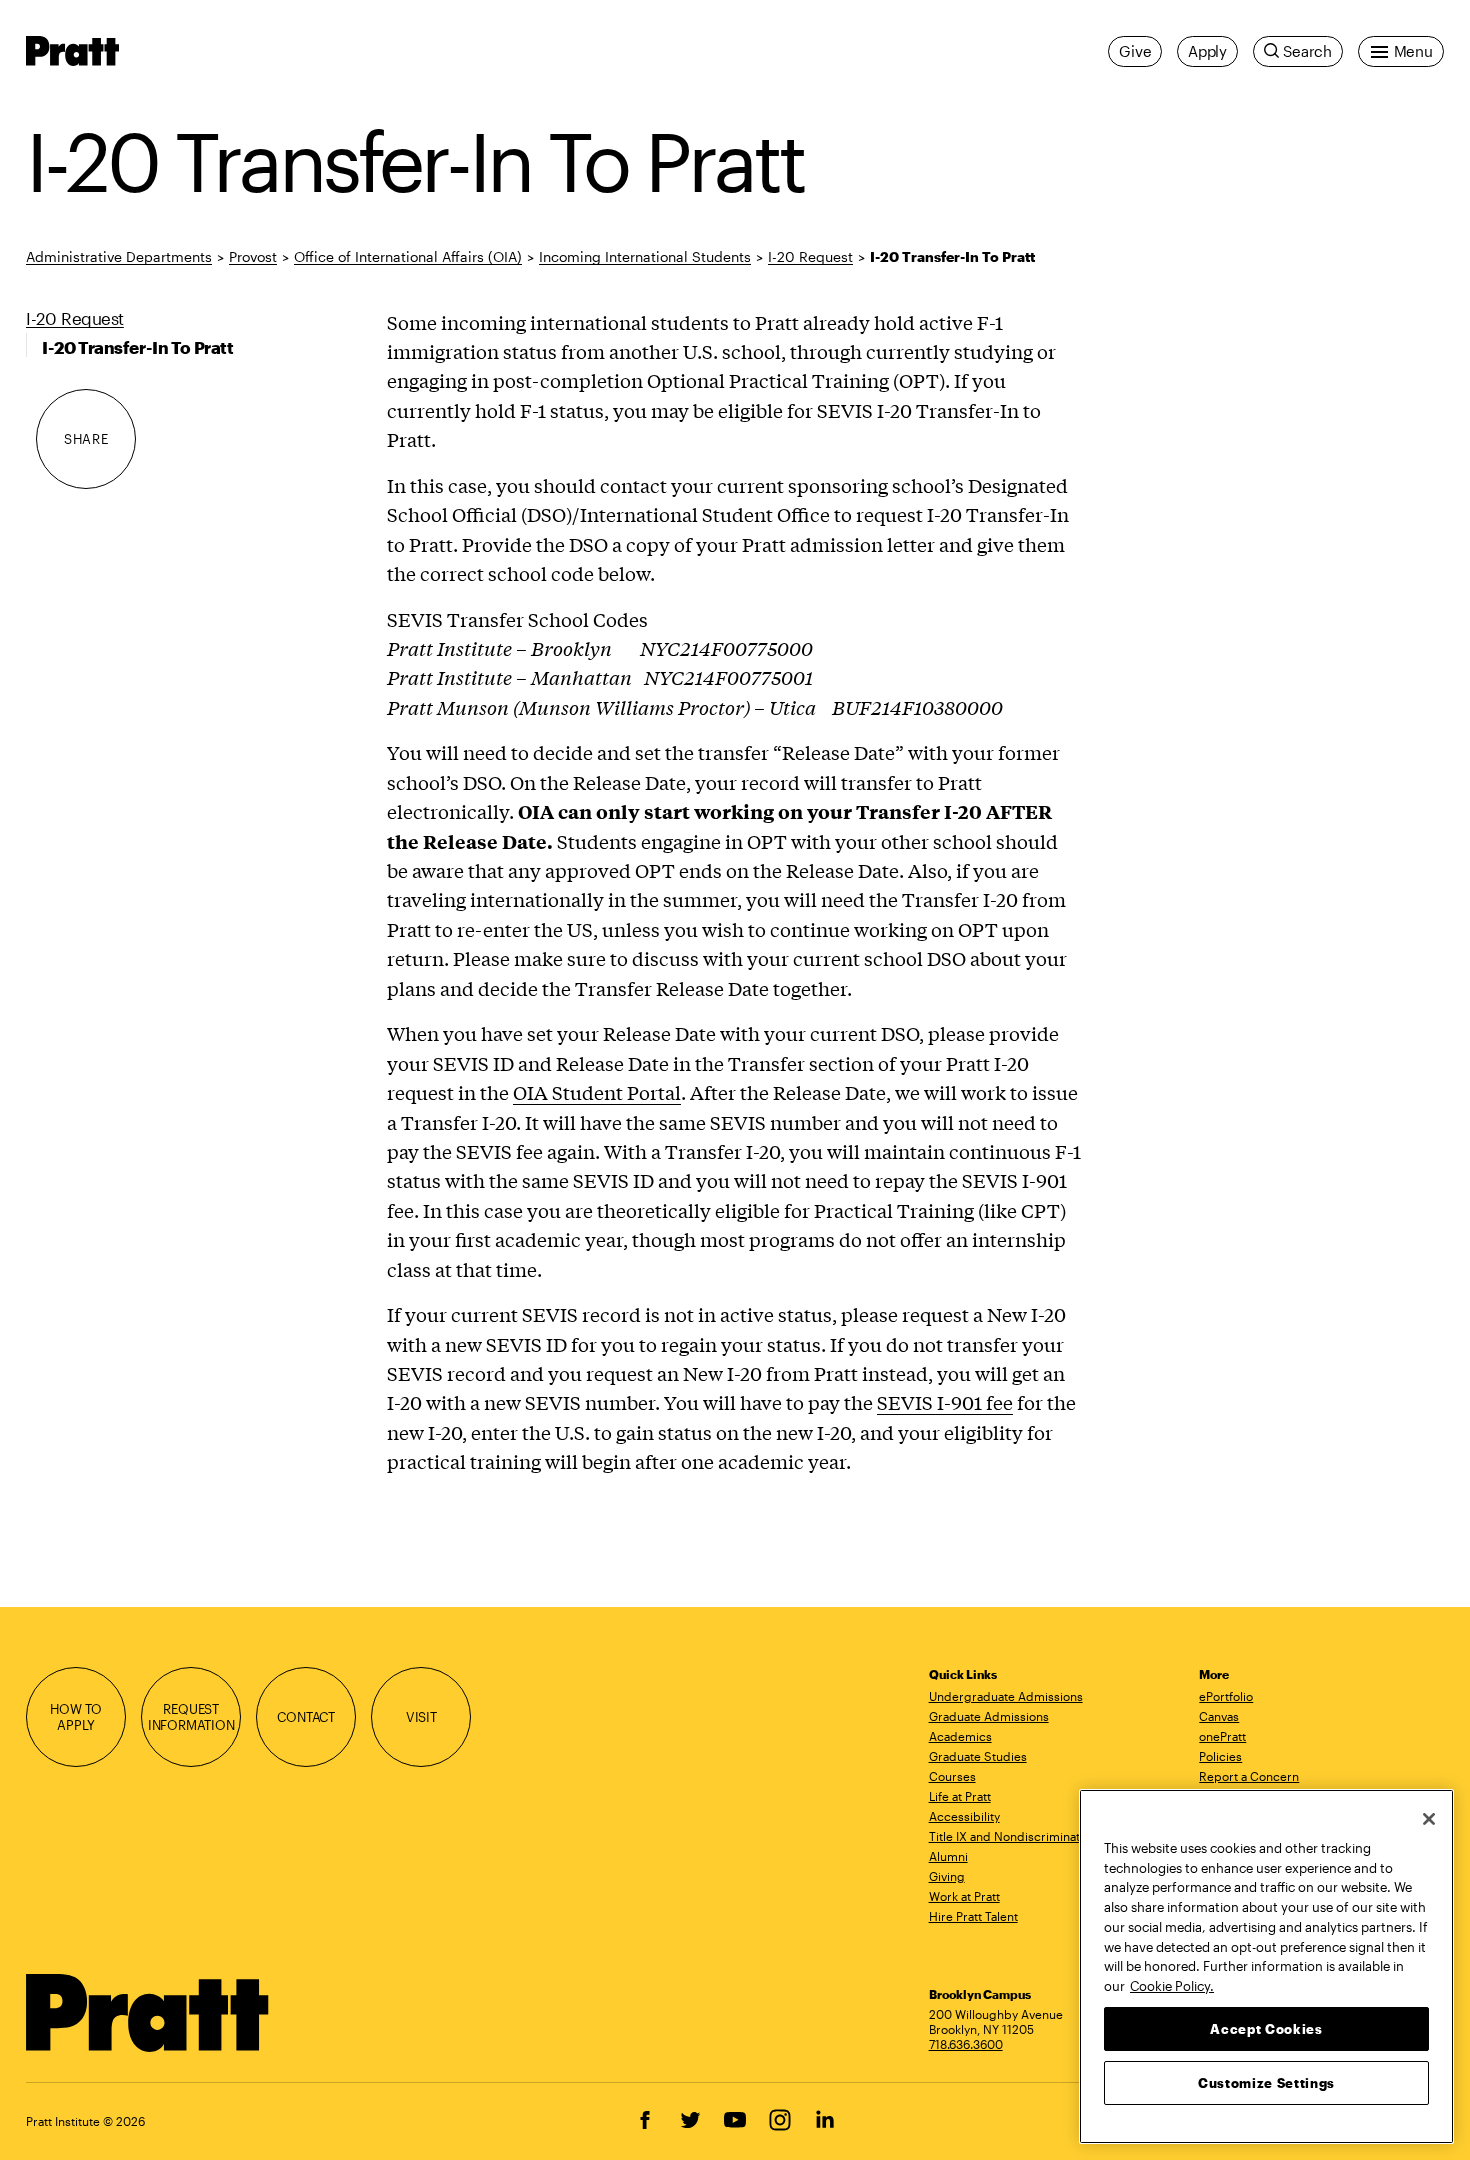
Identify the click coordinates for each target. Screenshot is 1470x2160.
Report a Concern (1249, 1776)
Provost (253, 256)
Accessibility (964, 1816)
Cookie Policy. (1172, 1985)
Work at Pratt (964, 1896)
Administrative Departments (119, 256)
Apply (1207, 51)
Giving (947, 1876)
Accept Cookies (1266, 2028)
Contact (306, 1717)
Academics (960, 1736)
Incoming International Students (645, 256)
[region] (1266, 1966)
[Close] (1429, 1819)
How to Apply (76, 1717)
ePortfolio (1226, 1696)
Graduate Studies (978, 1756)
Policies (1220, 1756)
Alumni (948, 1856)
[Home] (148, 2013)
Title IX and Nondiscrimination (1013, 1836)
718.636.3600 (966, 2044)
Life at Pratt (960, 1796)
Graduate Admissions (989, 1716)
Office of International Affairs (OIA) (408, 256)
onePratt (1222, 1736)
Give (1135, 51)
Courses (952, 1776)
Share (86, 439)
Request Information (191, 1717)
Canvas (1219, 1716)
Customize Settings (1266, 2082)
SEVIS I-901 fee (945, 1402)
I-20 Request (810, 256)
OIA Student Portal (597, 1092)
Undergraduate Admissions (1006, 1696)
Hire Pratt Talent (973, 1916)
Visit (421, 1717)
